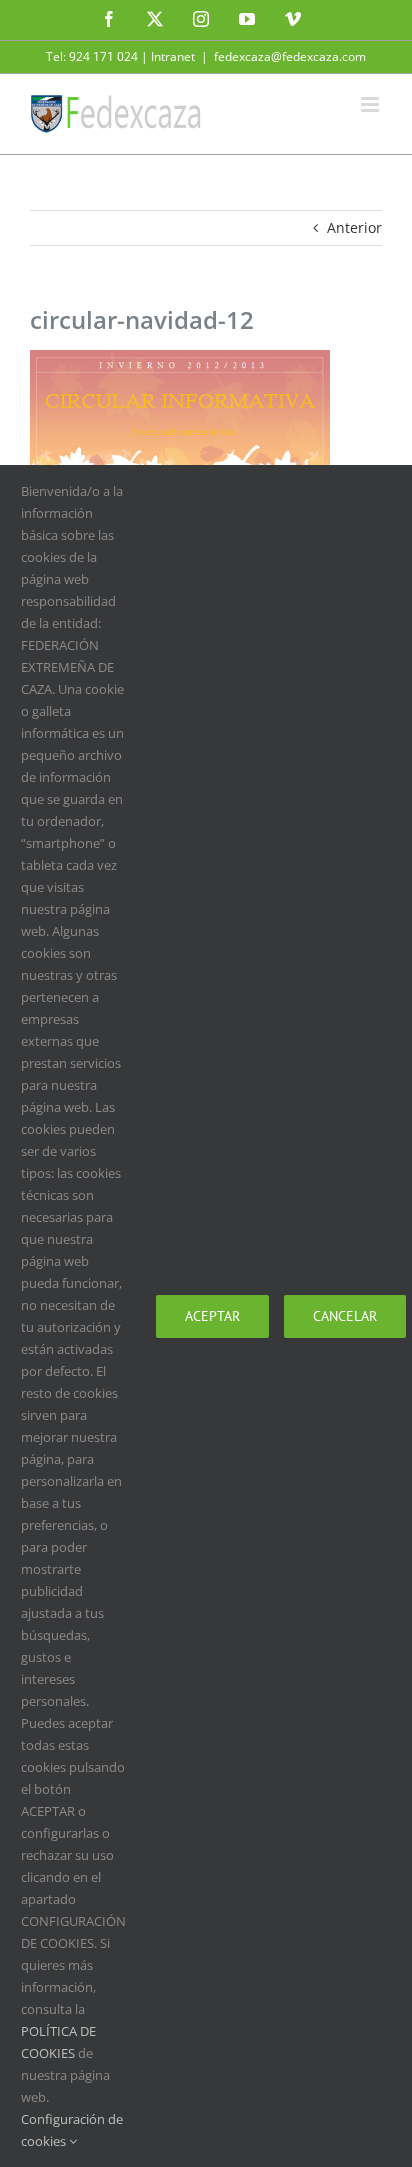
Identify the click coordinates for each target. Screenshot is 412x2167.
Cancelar (345, 1316)
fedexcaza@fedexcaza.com (290, 56)
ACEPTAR (212, 1316)
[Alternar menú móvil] (371, 104)
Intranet (173, 56)
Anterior (354, 227)
